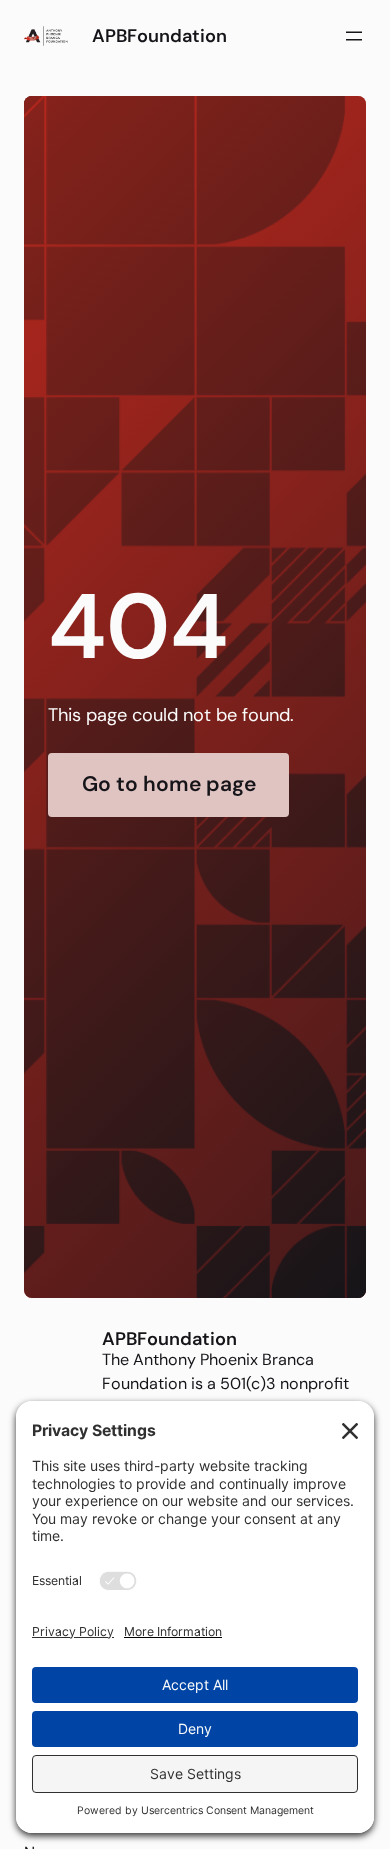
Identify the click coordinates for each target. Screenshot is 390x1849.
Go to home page (169, 784)
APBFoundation (159, 36)
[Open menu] (354, 36)
